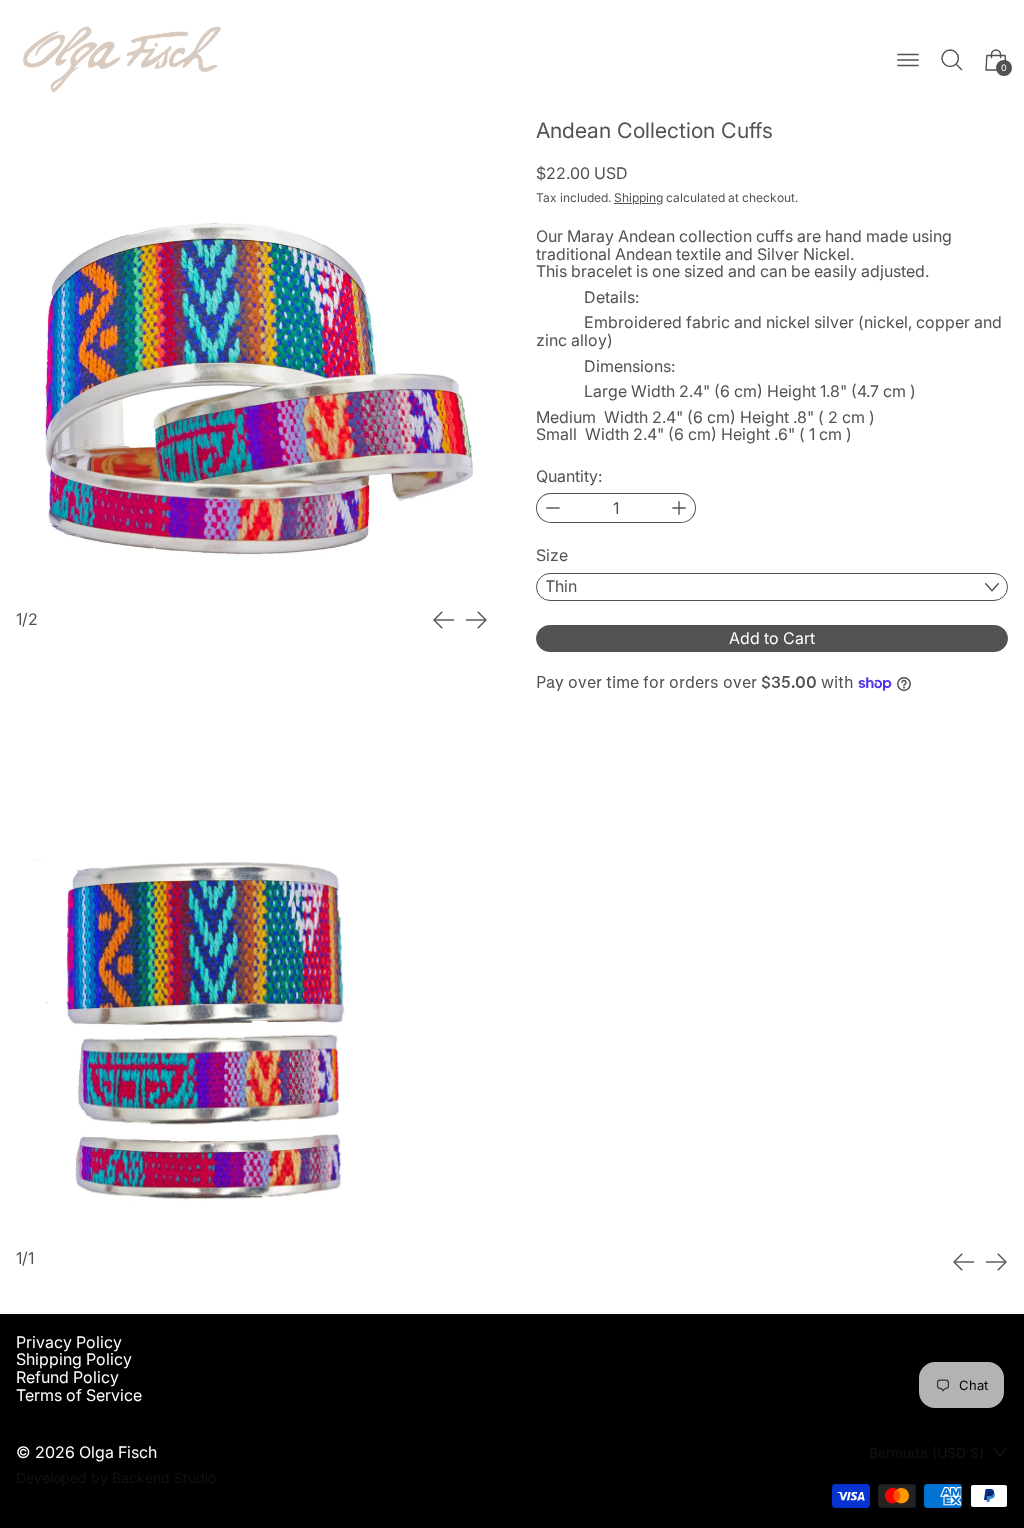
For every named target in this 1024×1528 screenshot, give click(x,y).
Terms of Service (79, 1395)
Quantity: (569, 477)
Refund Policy (67, 1377)
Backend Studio (164, 1477)
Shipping (638, 197)
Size (552, 556)
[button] (952, 60)
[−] (552, 508)
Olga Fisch (118, 1452)
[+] (679, 508)
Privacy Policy (69, 1342)
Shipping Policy (74, 1359)
